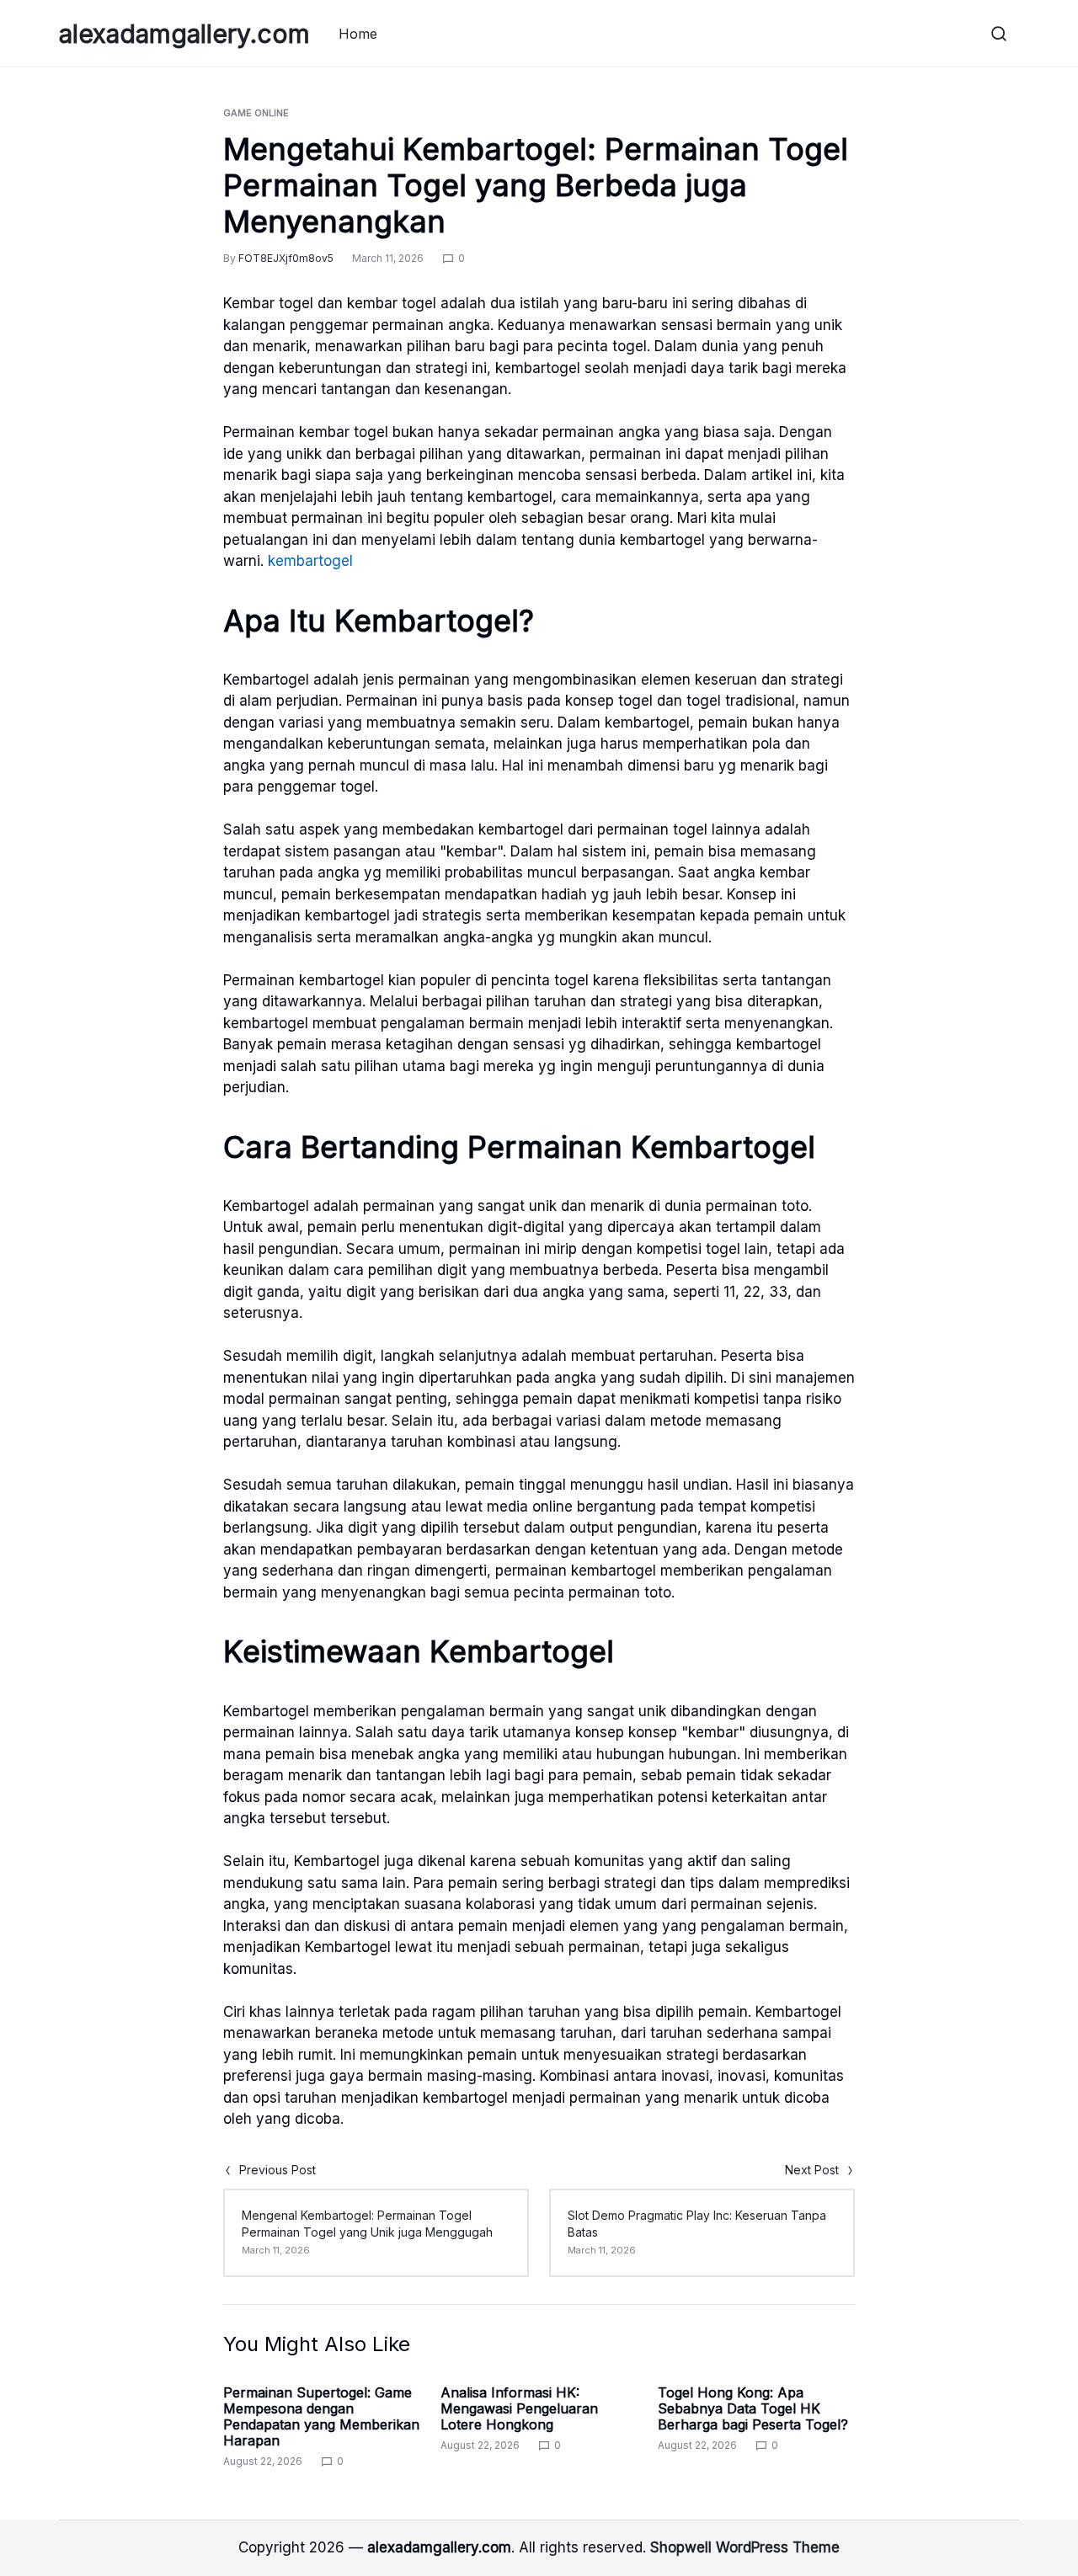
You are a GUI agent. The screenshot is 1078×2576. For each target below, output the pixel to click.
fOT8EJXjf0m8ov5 (286, 258)
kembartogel (310, 561)
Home (358, 34)
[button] (999, 34)
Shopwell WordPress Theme (745, 2547)
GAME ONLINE (256, 113)
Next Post (812, 2170)
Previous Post (278, 2170)
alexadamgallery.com (184, 34)
